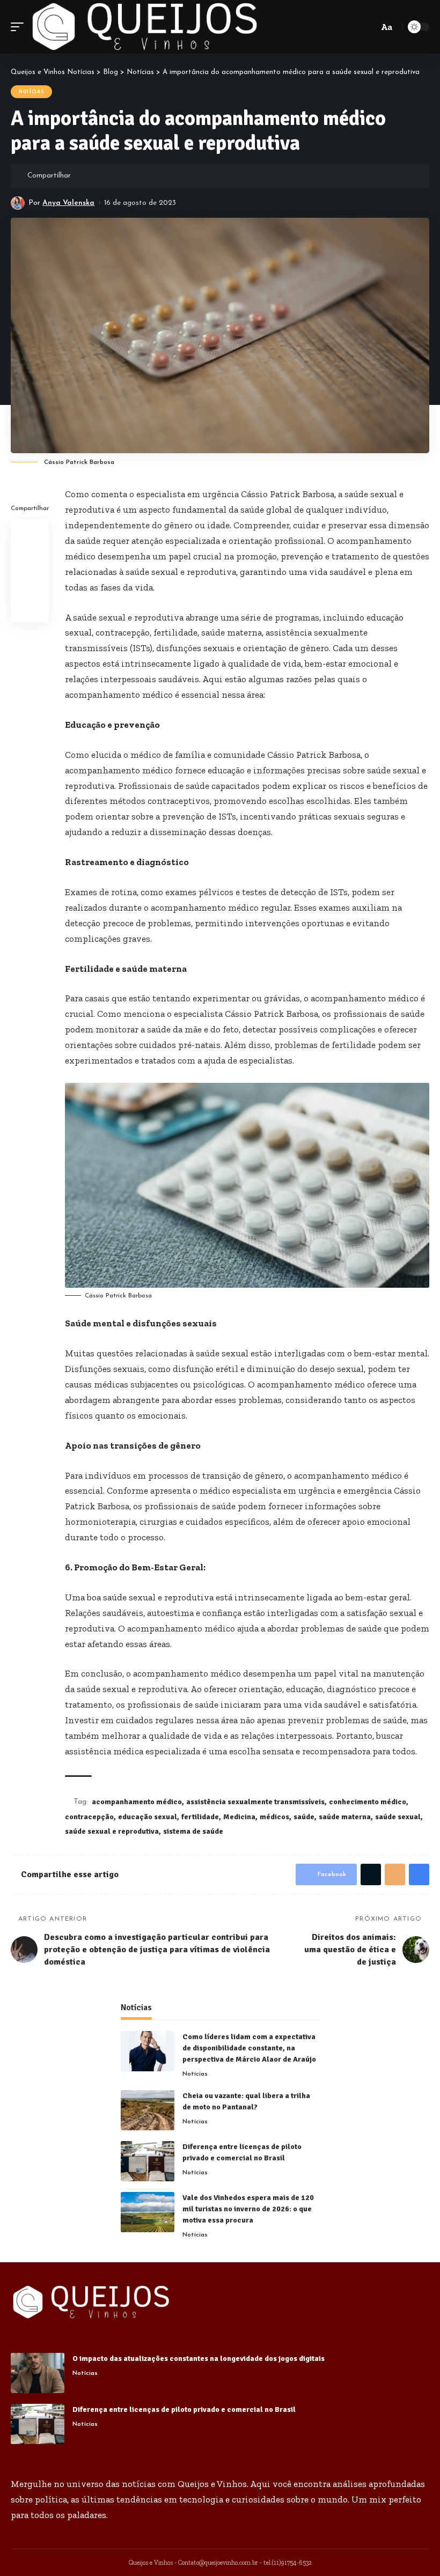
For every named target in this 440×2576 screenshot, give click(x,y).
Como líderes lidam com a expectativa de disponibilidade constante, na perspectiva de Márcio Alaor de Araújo (249, 2048)
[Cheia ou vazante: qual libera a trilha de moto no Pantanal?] (148, 2110)
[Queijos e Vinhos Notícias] (145, 27)
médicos (274, 1817)
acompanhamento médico (137, 1802)
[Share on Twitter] (99, 176)
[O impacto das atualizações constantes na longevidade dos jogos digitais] (38, 2373)
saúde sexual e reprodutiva (112, 1831)
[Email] (115, 176)
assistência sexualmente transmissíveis (255, 1802)
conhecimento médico (368, 1802)
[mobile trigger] (20, 27)
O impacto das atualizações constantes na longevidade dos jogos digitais (199, 2359)
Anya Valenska (68, 203)
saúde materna (345, 1817)
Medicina (239, 1817)
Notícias (31, 92)
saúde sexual (398, 1817)
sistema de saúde (193, 1831)
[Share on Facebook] (82, 176)
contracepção (89, 1817)
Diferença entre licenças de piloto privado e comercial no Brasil (184, 2409)
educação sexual (148, 1817)
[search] (369, 27)
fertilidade (200, 1817)
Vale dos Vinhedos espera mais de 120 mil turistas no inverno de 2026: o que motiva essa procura (248, 2209)
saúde (304, 1817)
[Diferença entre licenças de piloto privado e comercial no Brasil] (148, 2161)
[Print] (132, 176)
